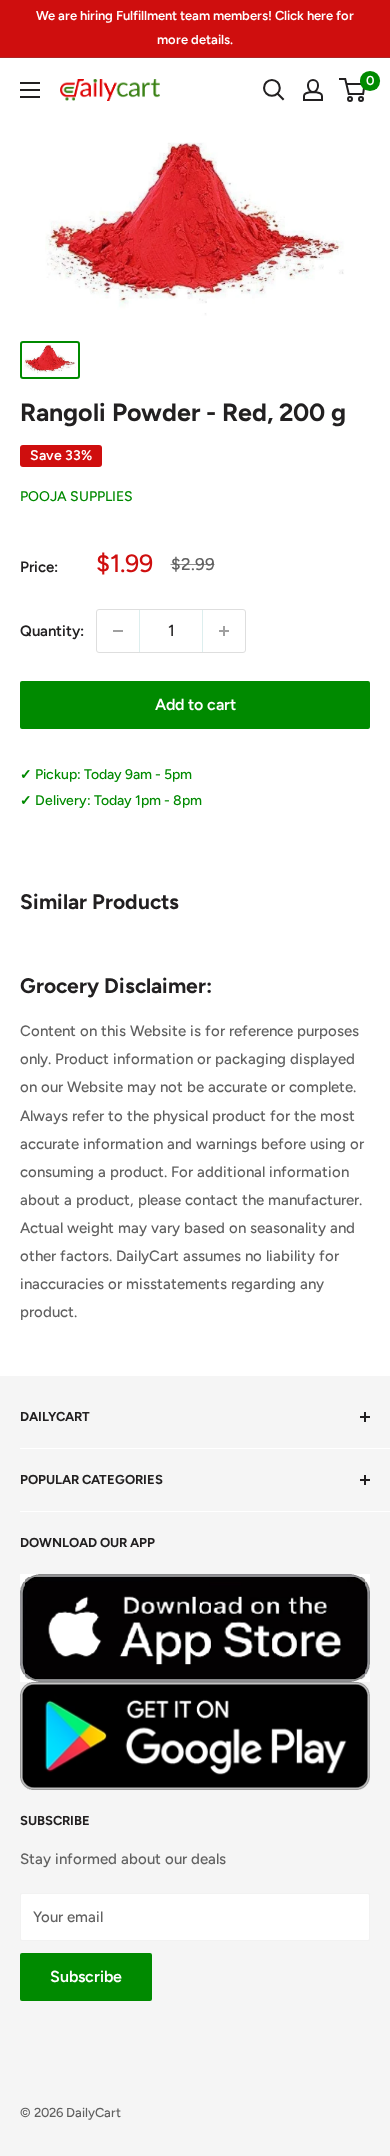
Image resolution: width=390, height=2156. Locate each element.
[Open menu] (30, 90)
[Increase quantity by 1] (224, 631)
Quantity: (52, 631)
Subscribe (86, 1976)
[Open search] (274, 90)
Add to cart (195, 704)
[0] (353, 90)
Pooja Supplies (76, 496)
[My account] (313, 90)
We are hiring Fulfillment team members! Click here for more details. (195, 27)
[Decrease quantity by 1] (118, 631)
